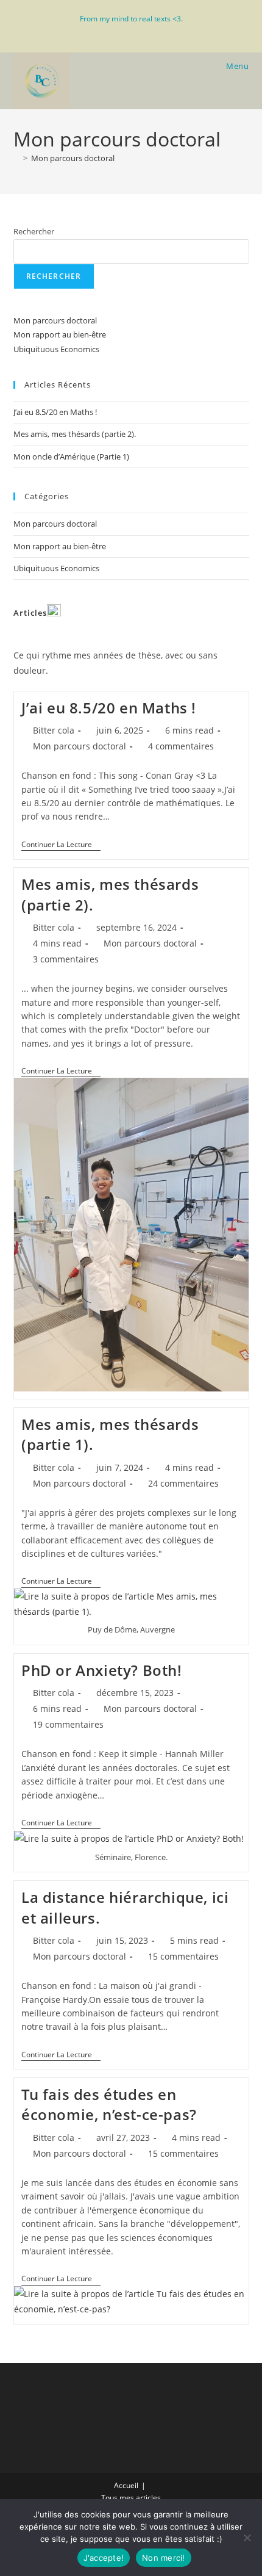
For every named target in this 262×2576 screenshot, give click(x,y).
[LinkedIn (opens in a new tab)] (133, 31)
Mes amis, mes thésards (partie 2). (75, 434)
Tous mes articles (131, 2498)
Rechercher (34, 231)
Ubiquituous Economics (56, 349)
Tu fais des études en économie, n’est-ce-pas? (109, 2105)
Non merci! (164, 2558)
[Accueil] (16, 158)
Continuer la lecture (61, 846)
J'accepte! (104, 2558)
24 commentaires (183, 1483)
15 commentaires (183, 1956)
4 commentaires (181, 746)
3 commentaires (66, 959)
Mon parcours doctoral (73, 158)
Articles (30, 613)
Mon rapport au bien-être (60, 334)
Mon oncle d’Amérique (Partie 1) (71, 456)
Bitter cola (54, 730)
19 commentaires (68, 1724)
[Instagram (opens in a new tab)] (119, 31)
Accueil (126, 2485)
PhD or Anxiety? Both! (102, 1670)
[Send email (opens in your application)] (145, 31)
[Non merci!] (247, 2538)
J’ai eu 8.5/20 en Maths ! (55, 412)
